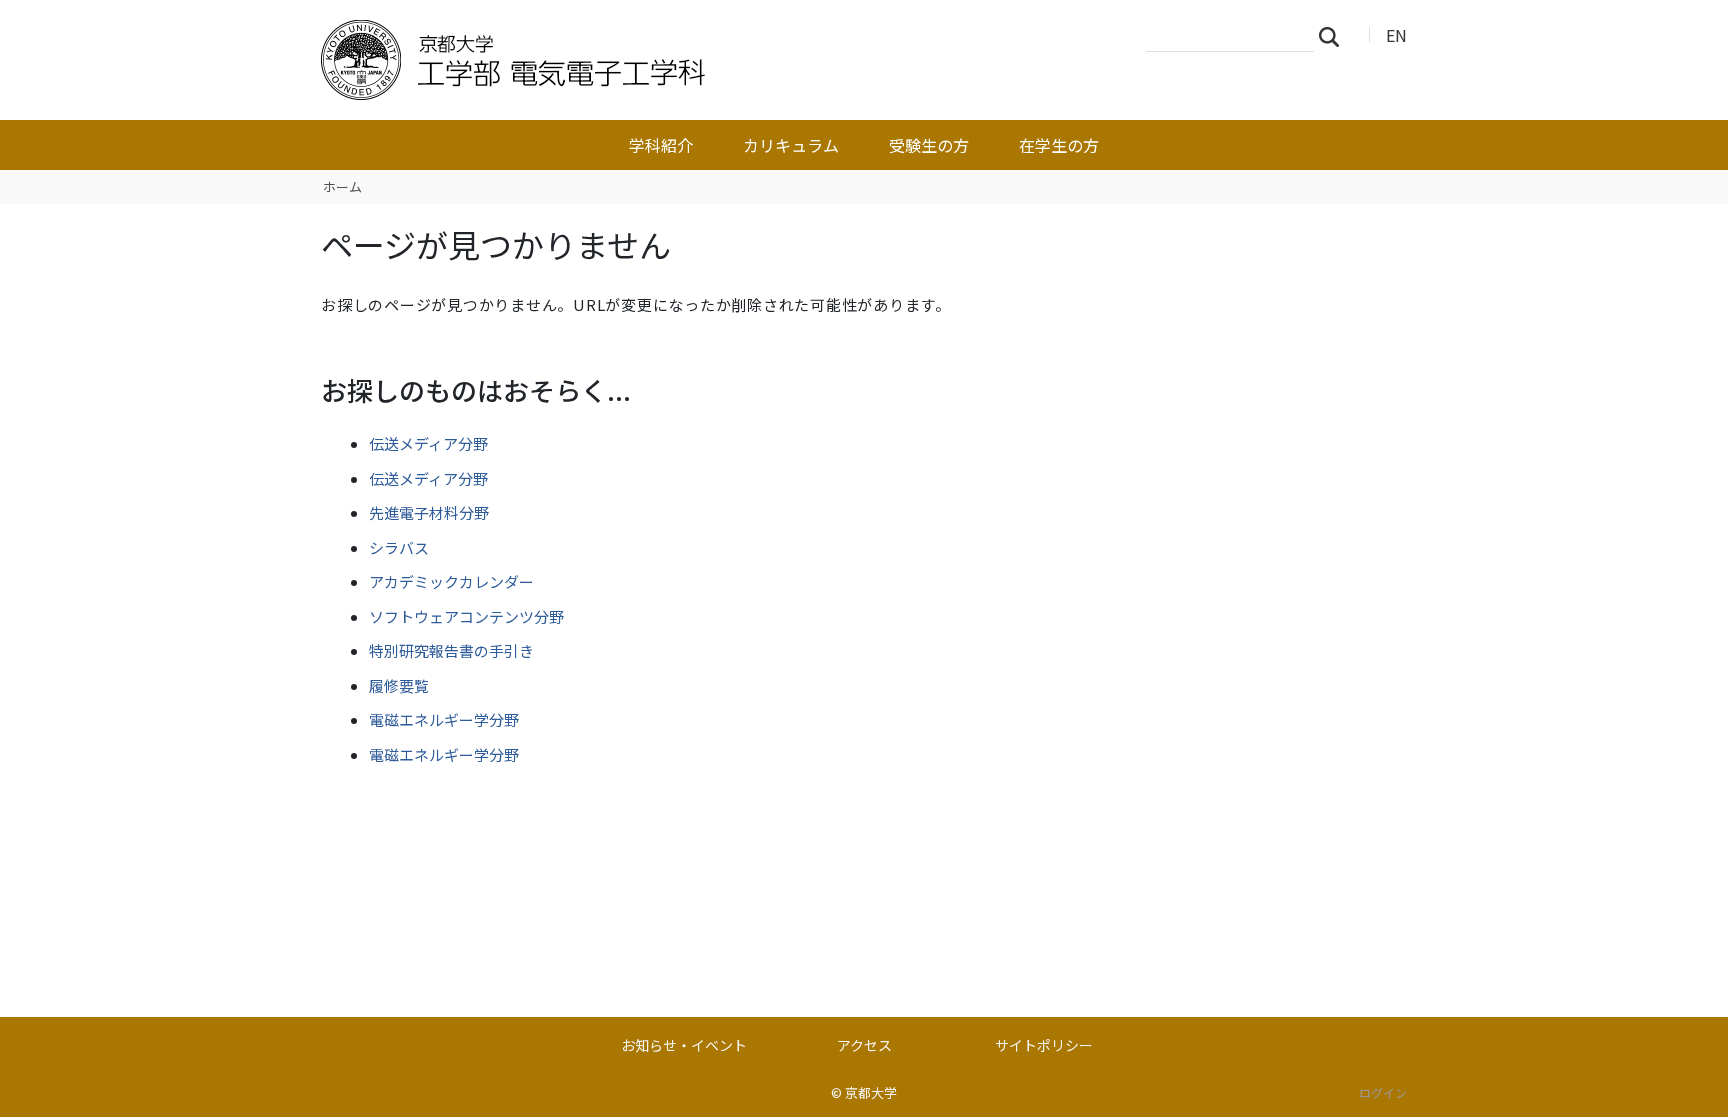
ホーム (342, 186)
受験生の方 (929, 145)
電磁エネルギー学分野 (444, 719)
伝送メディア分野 (428, 443)
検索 (1335, 36)
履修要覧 (399, 685)
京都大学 (871, 1092)
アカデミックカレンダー (451, 581)
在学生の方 (1059, 145)
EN (1396, 35)
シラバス (399, 547)
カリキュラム (791, 145)
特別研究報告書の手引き (451, 650)
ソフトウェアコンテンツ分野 (466, 616)
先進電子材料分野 (429, 512)
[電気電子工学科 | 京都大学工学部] (641, 60)
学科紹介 (661, 145)
